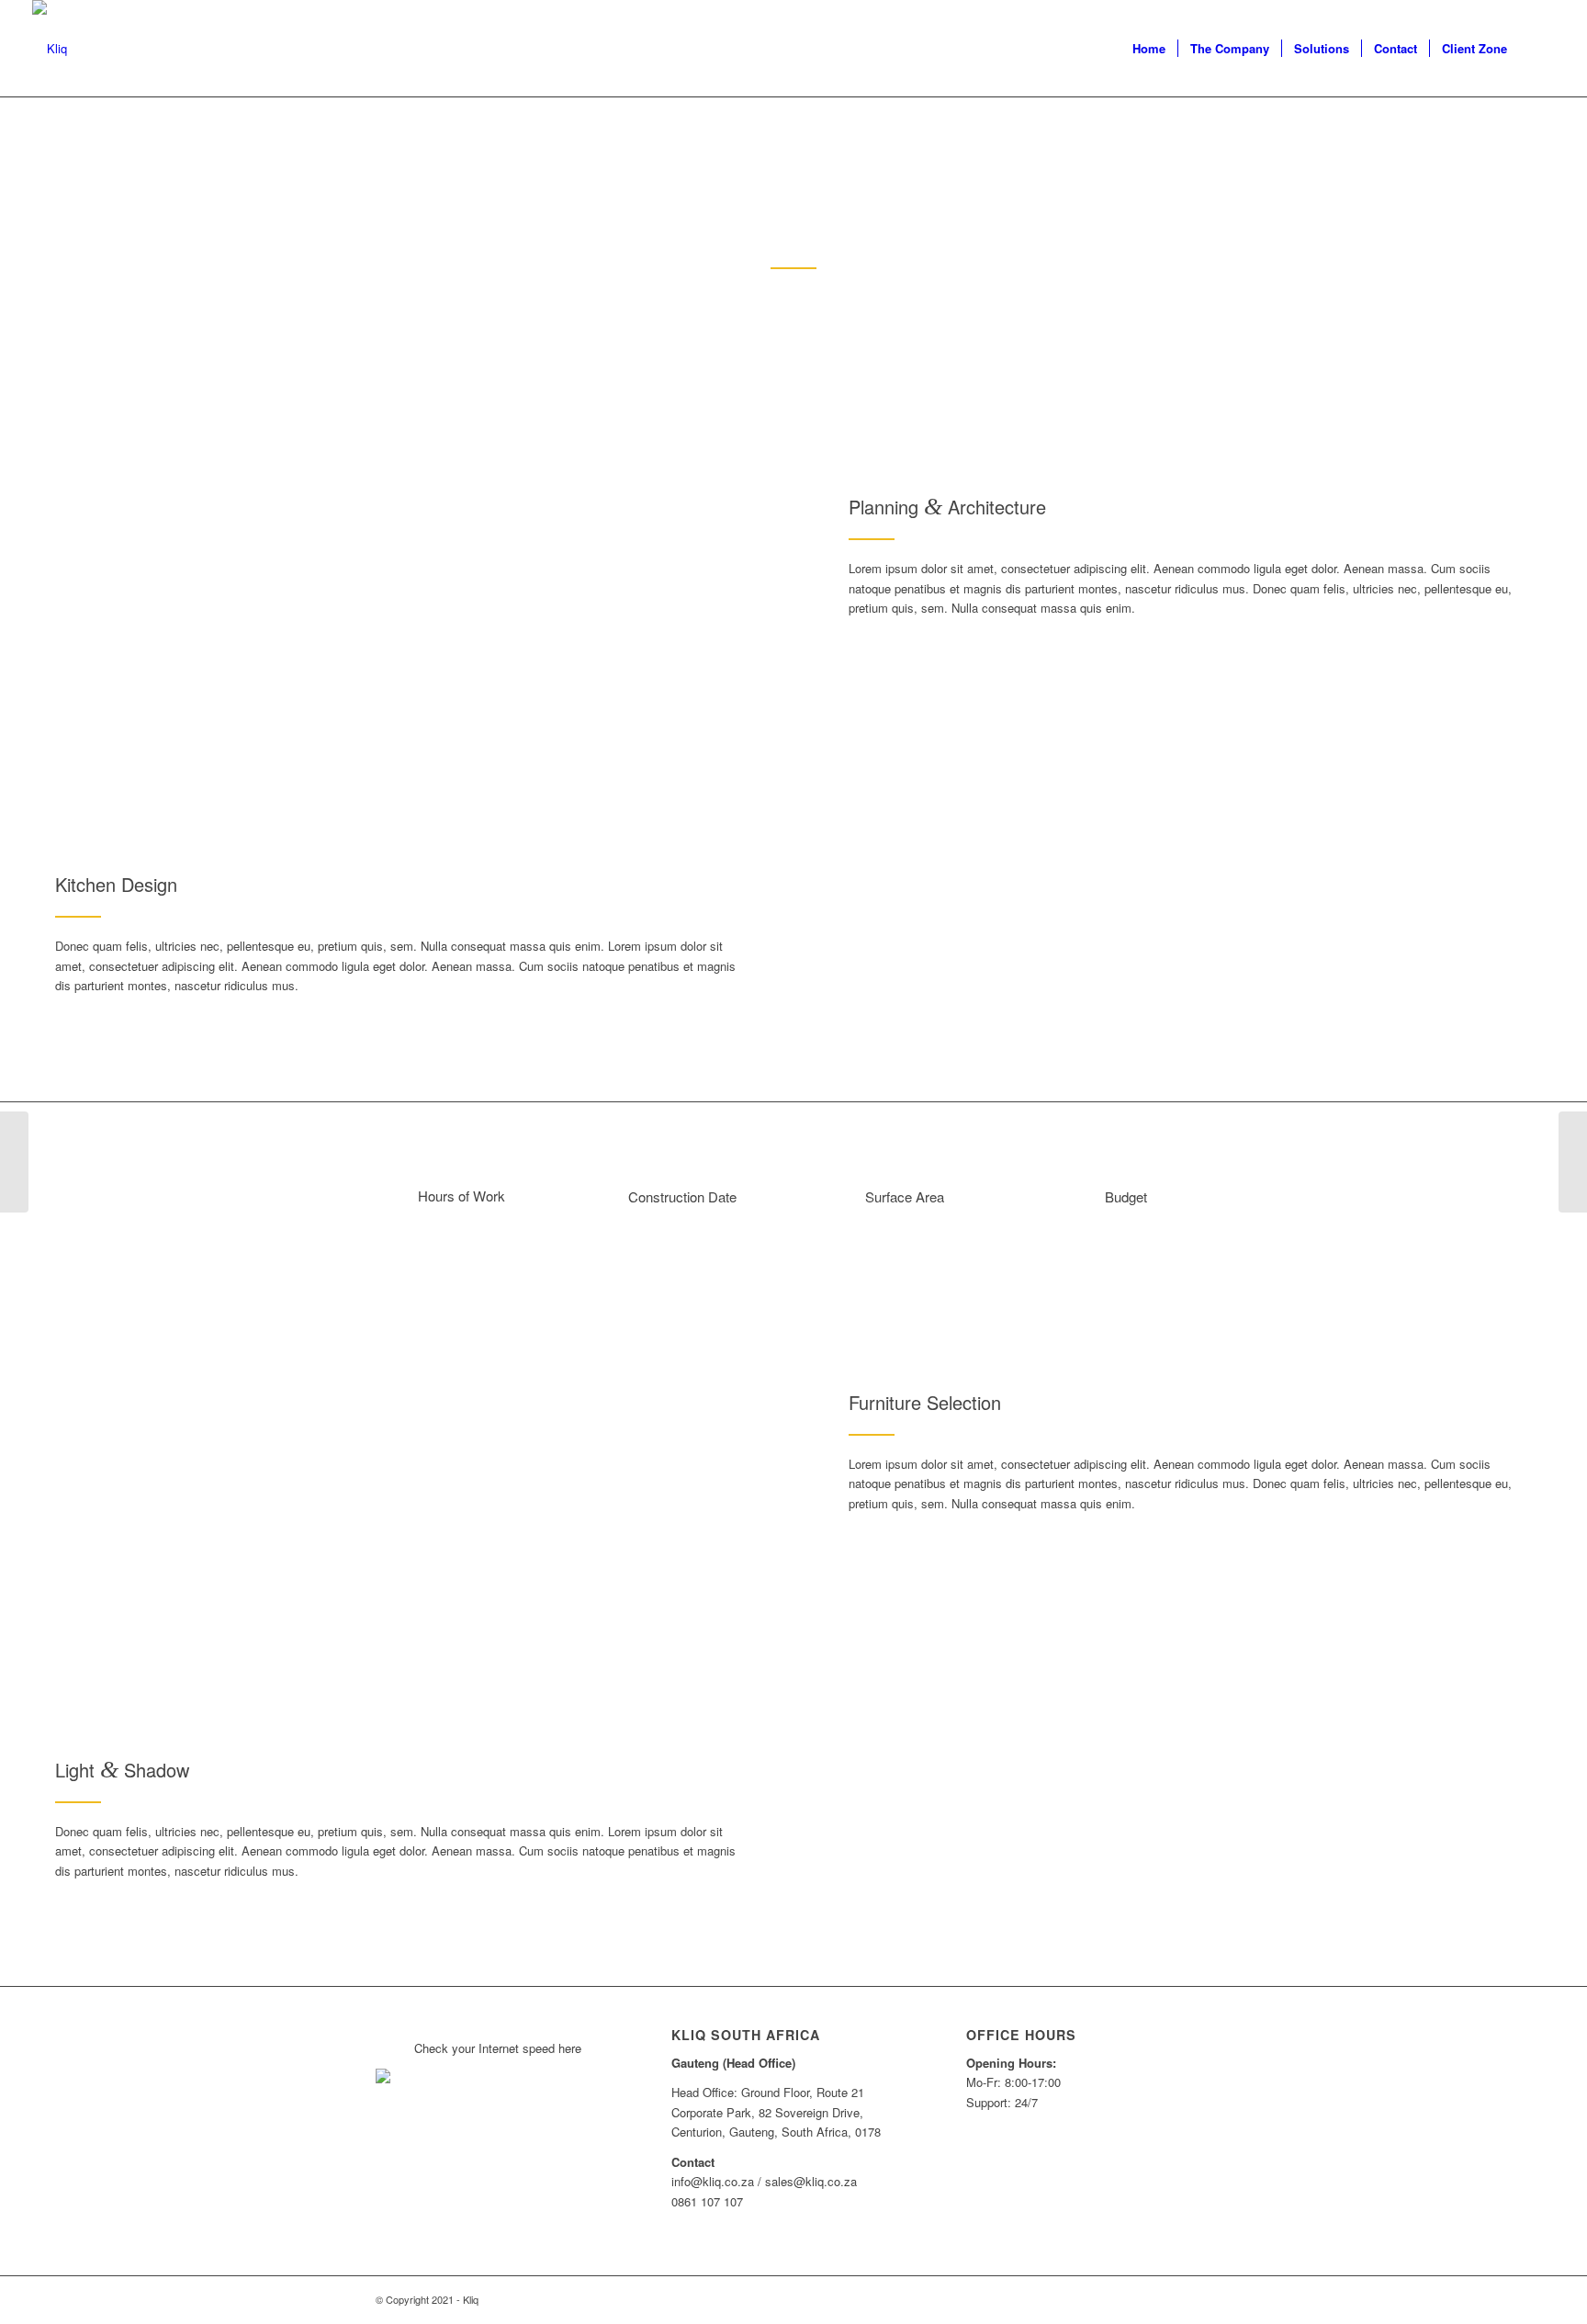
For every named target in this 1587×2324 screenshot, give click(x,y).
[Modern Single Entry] (14, 1162)
